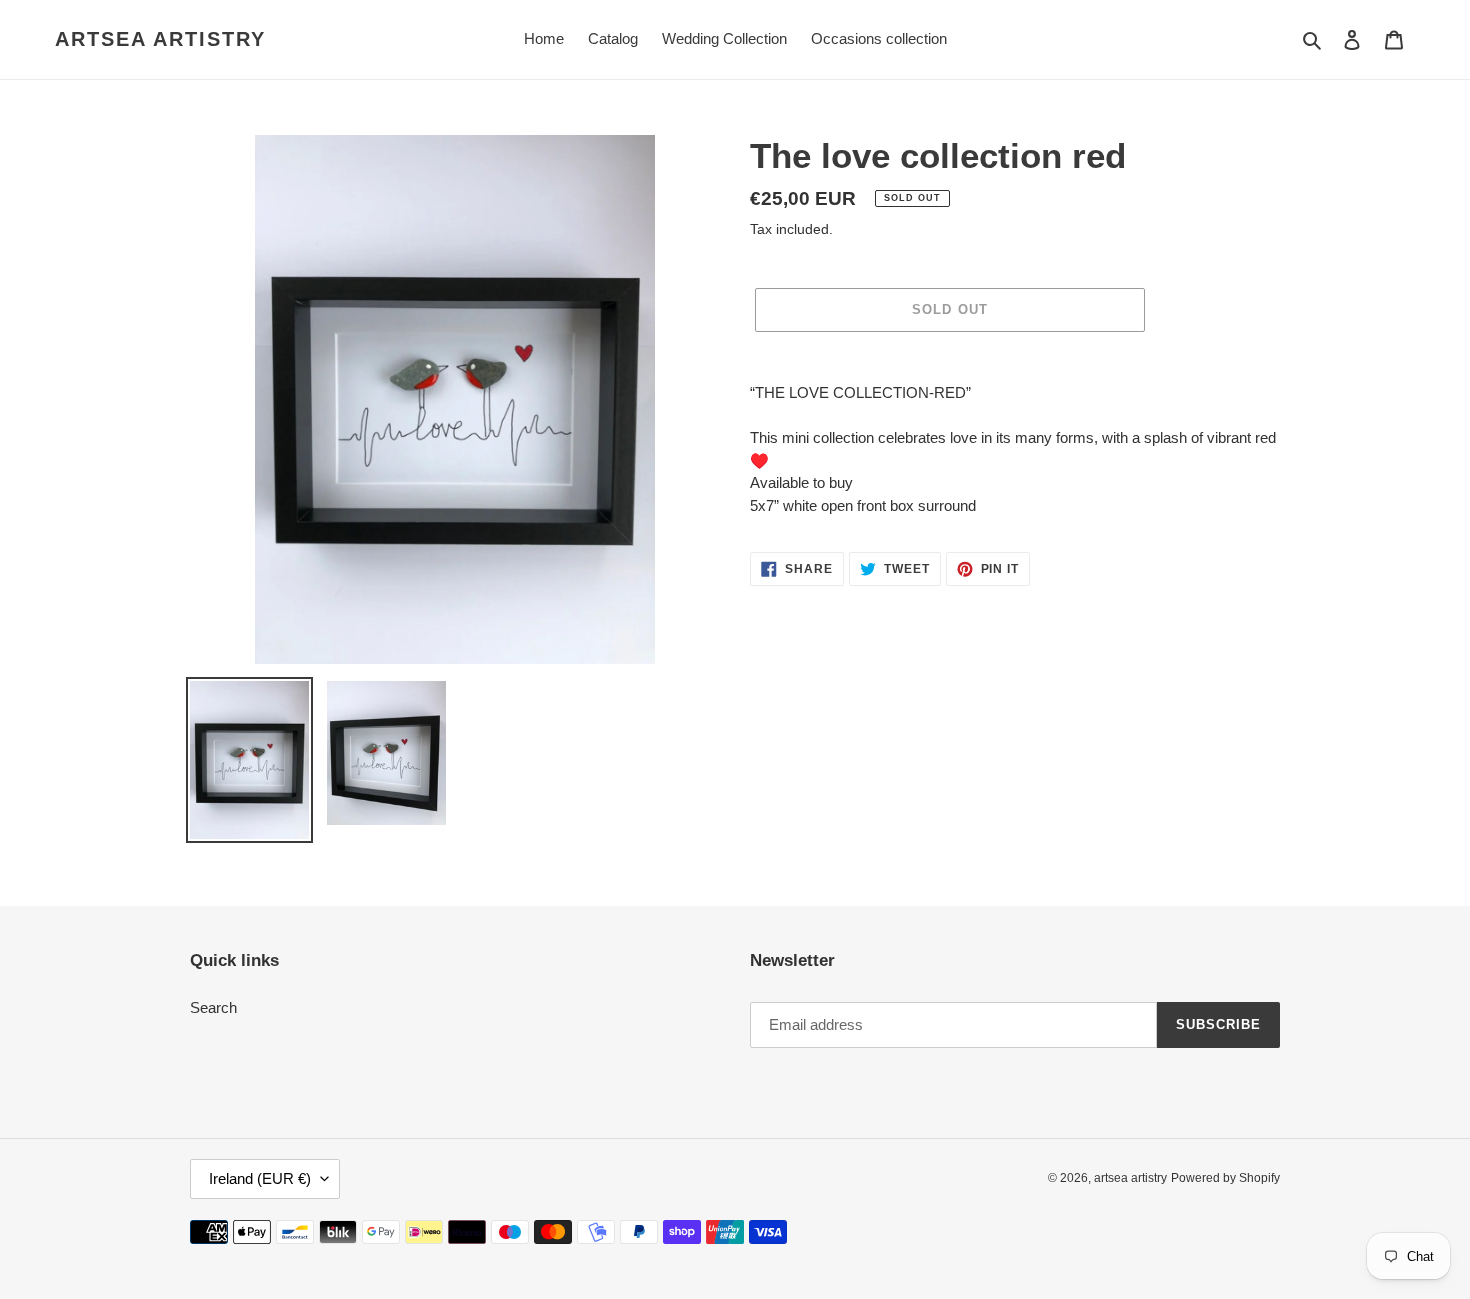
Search (213, 1007)
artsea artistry (160, 39)
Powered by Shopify (1225, 1178)
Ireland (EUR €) (260, 1178)
